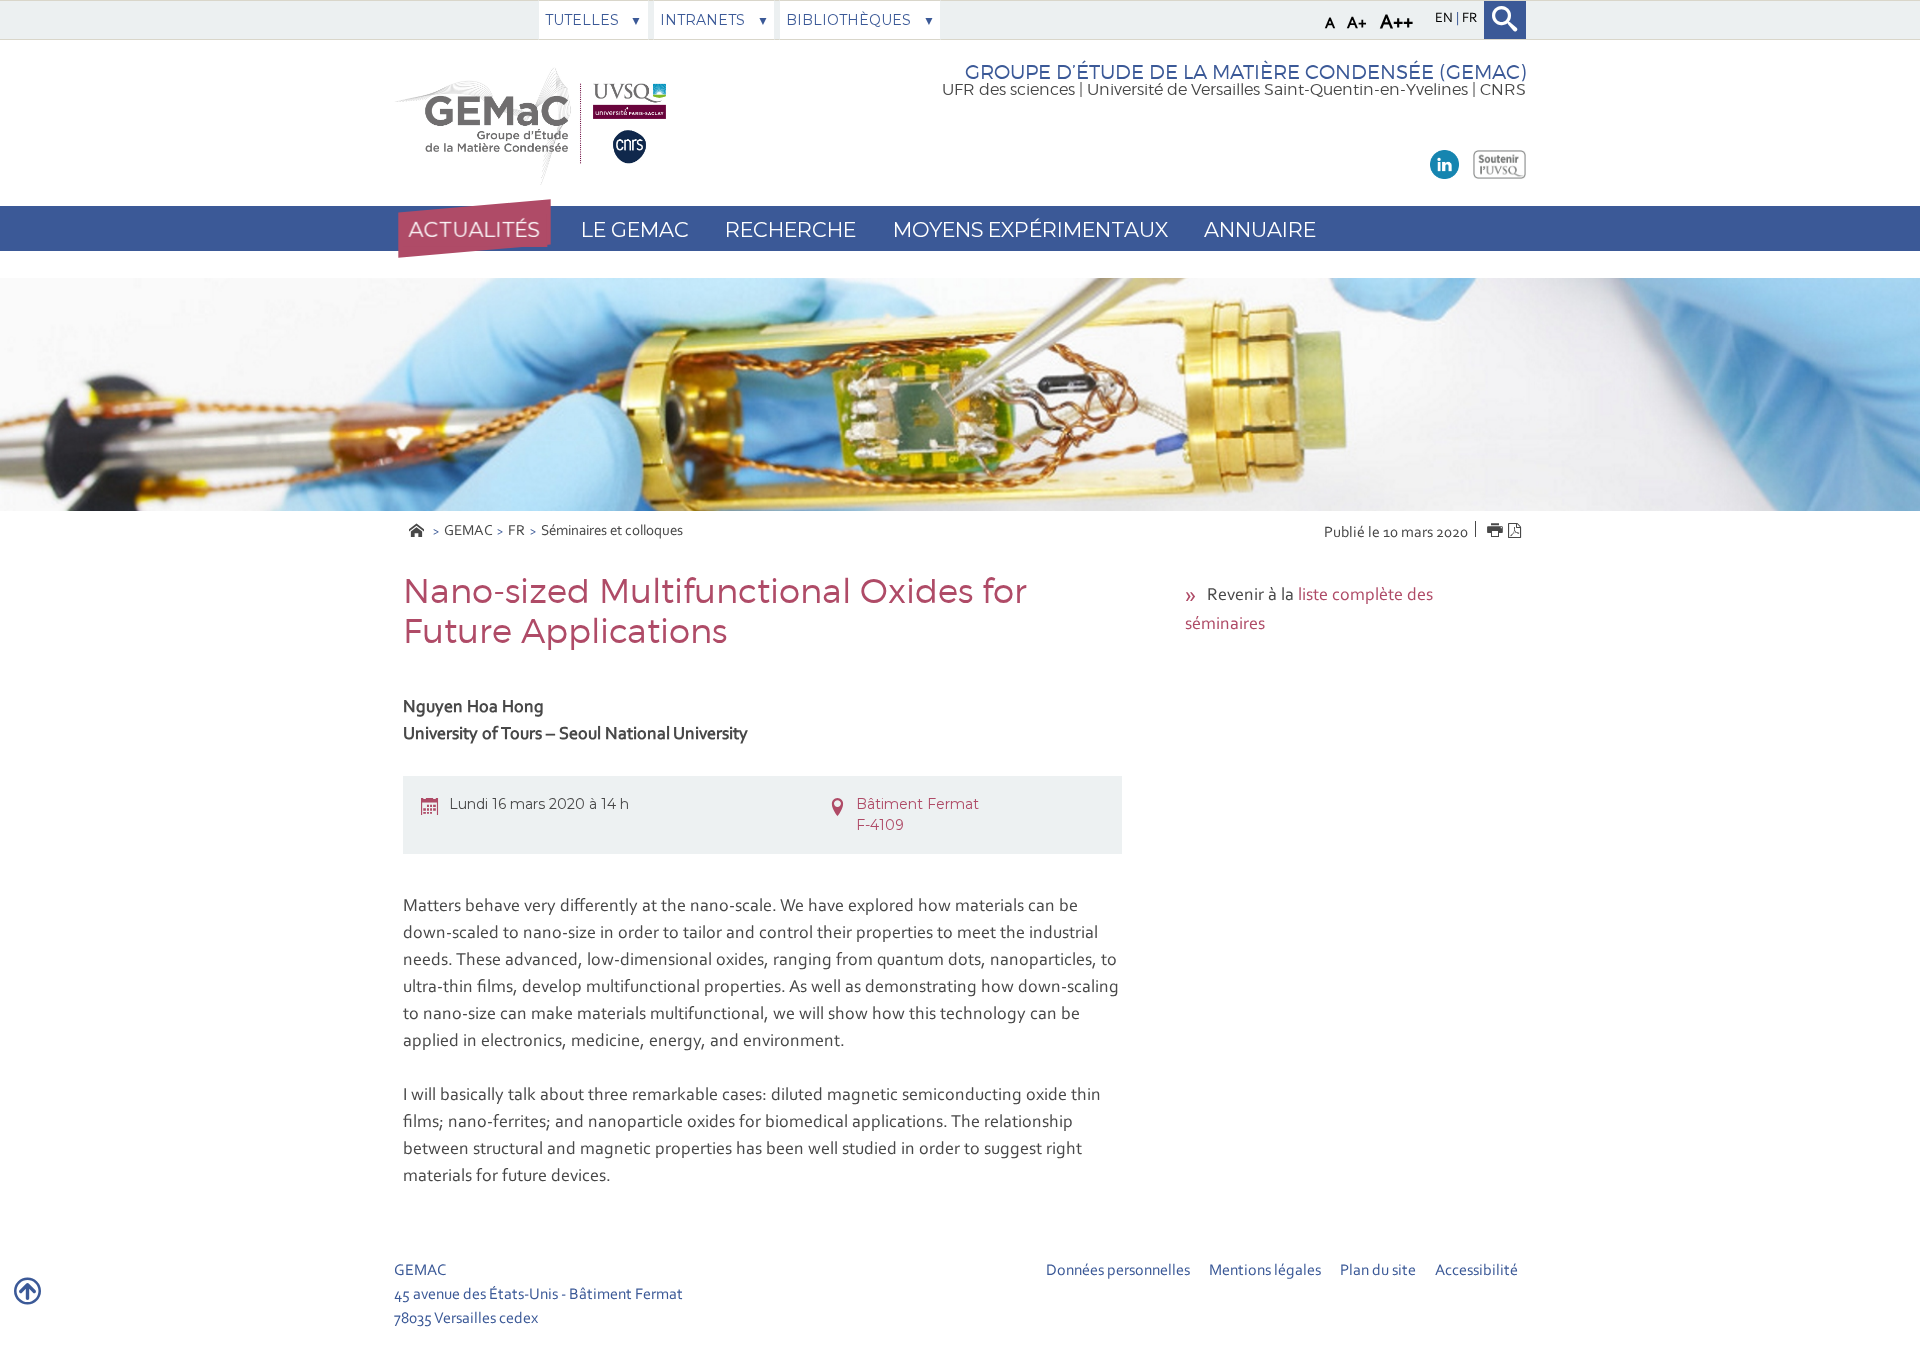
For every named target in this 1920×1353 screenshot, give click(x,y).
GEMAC (468, 531)
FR (516, 531)
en (1445, 19)
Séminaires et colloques (612, 531)
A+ (1357, 23)
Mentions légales (1265, 1271)
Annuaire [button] (1260, 229)
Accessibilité (1476, 1271)
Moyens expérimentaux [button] (1030, 229)
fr (1469, 19)
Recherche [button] (790, 229)
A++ (1396, 23)
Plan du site (1378, 1271)
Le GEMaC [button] (635, 229)
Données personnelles (1118, 1271)
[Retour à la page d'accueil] (536, 123)
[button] (474, 229)
